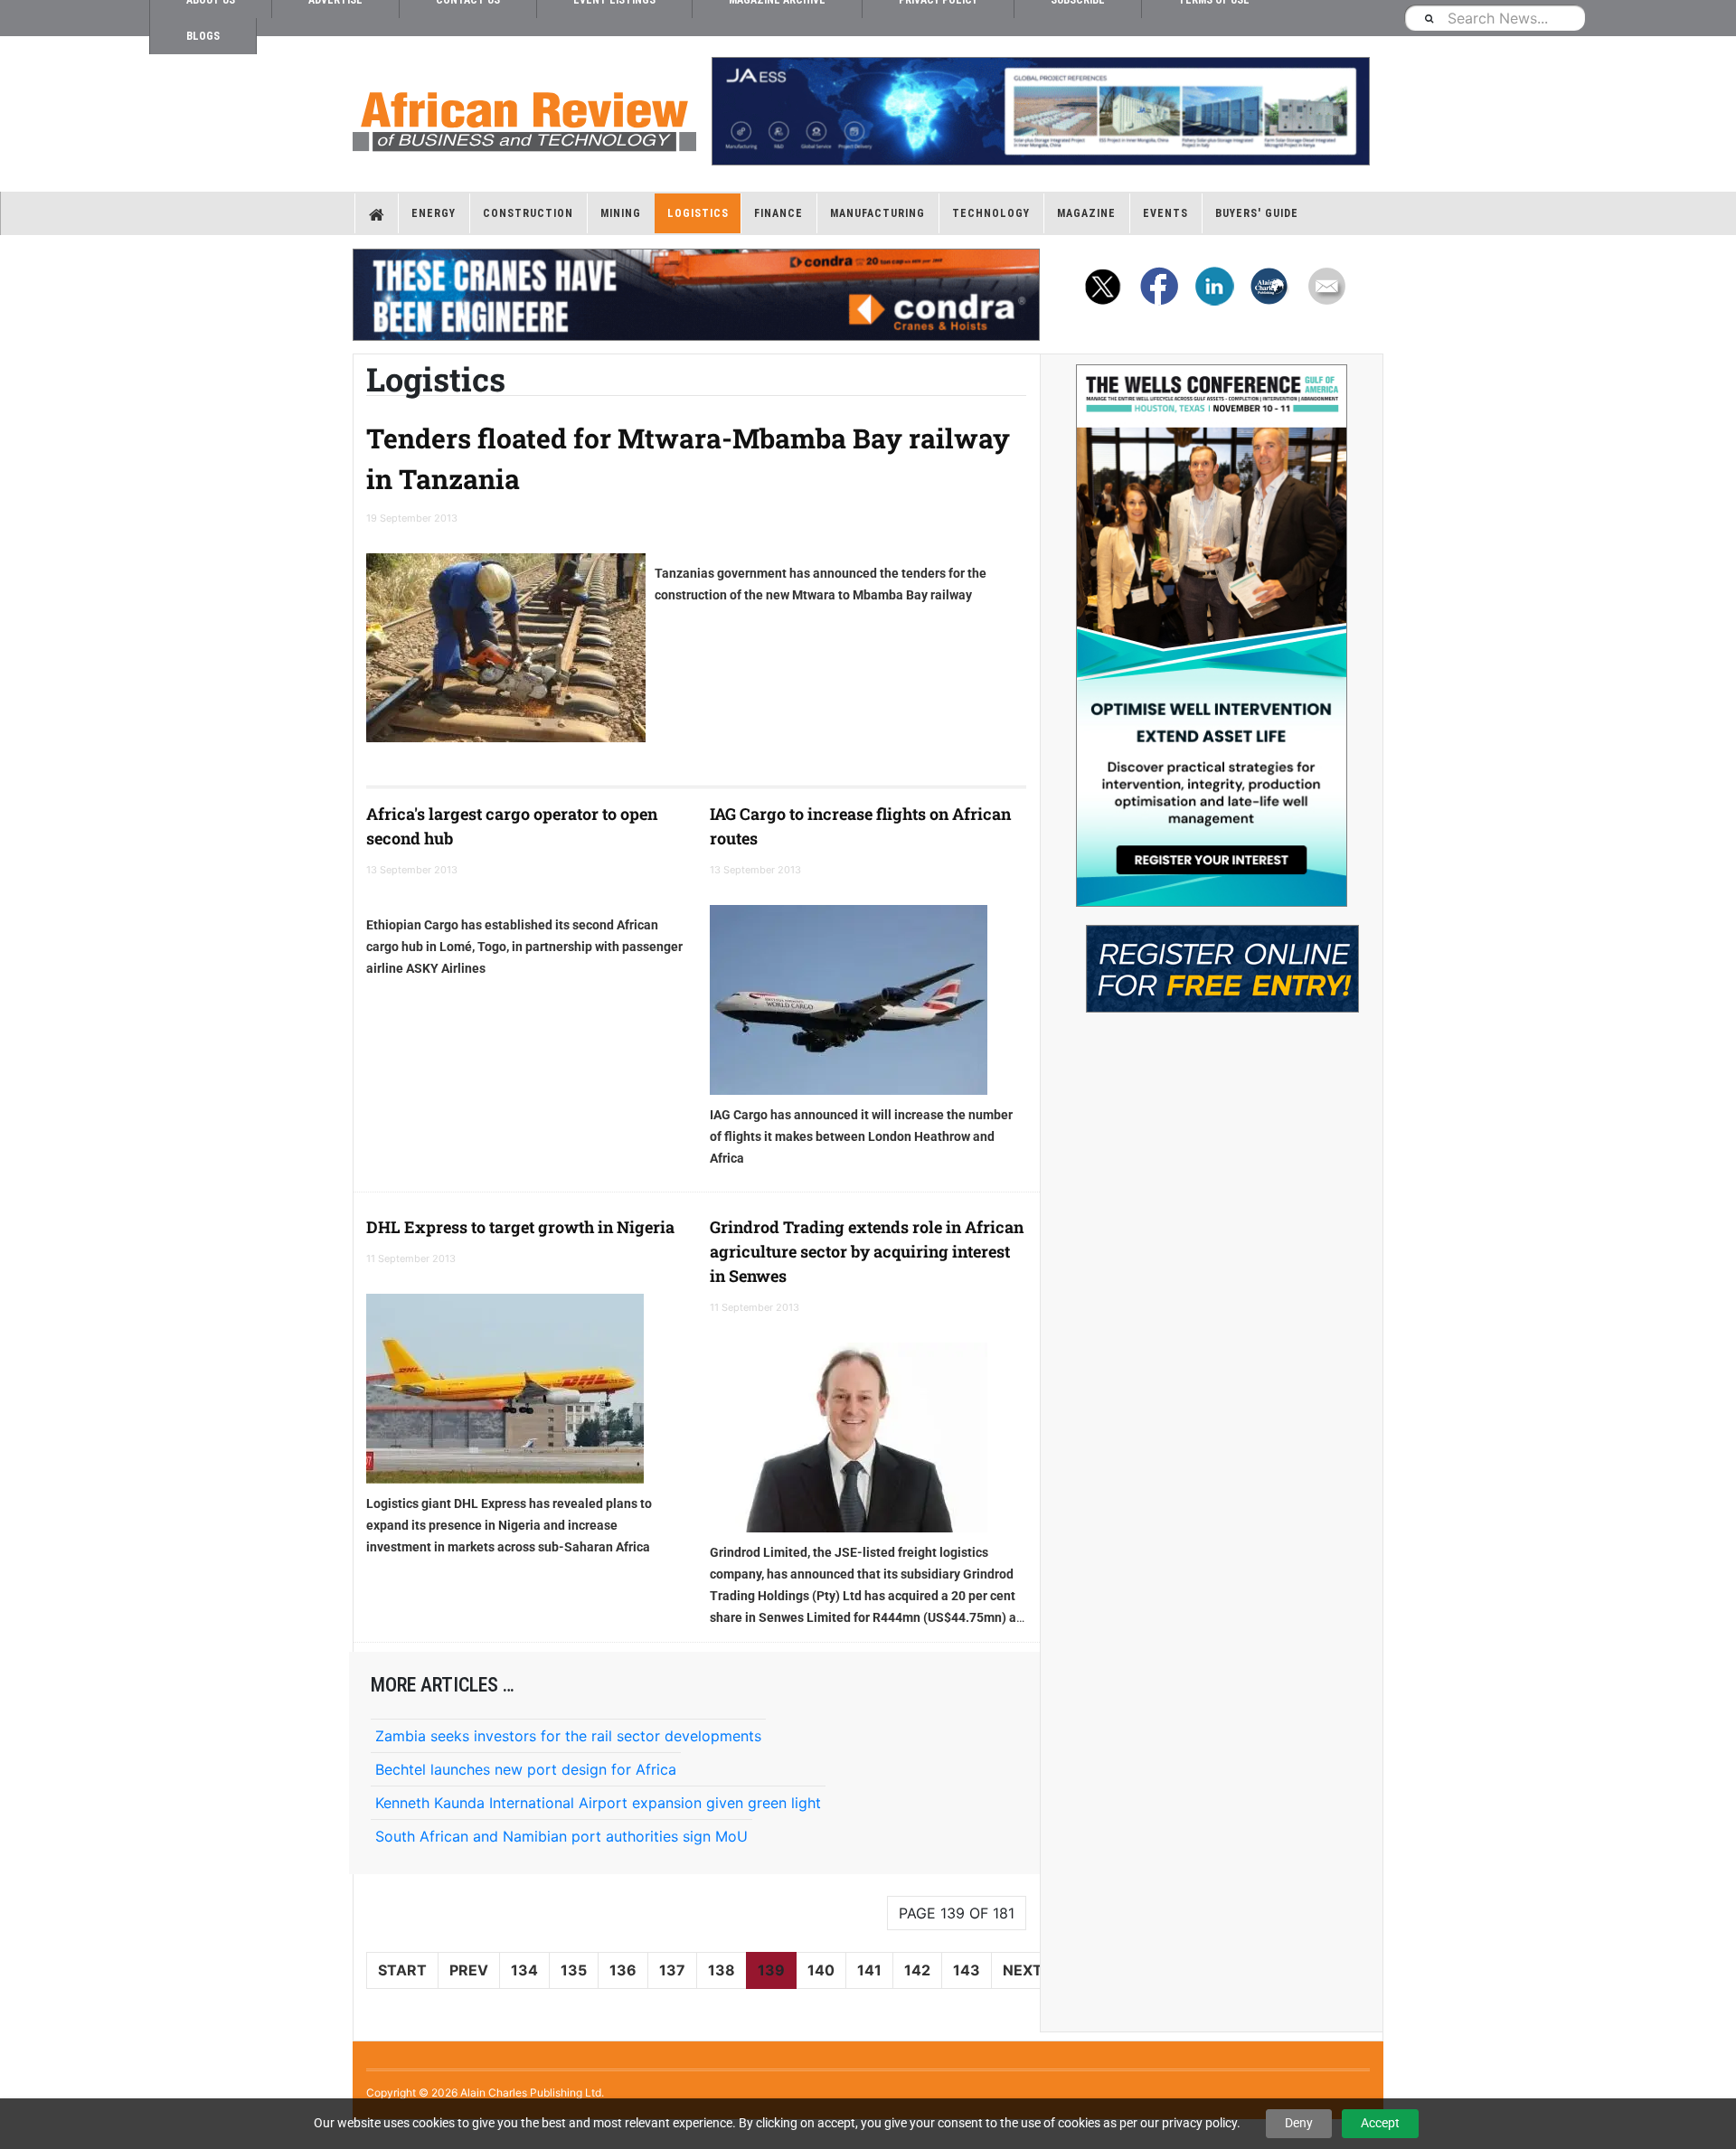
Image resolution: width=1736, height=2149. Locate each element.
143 (967, 1970)
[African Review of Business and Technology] (524, 116)
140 (821, 1970)
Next (1023, 1970)
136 (623, 1970)
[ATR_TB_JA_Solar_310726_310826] (1040, 111)
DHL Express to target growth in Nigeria (520, 1227)
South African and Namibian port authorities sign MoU (561, 1836)
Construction (528, 213)
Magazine (1086, 213)
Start (402, 1970)
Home (377, 213)
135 (574, 1970)
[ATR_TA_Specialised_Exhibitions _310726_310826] (1212, 960)
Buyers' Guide (1257, 213)
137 (672, 1970)
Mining (621, 213)
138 (722, 1970)
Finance (778, 213)
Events (1165, 213)
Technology (991, 213)
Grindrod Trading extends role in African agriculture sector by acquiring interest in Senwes (867, 1251)
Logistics (698, 213)
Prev (469, 1970)
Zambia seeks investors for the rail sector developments (568, 1736)
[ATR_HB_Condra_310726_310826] (696, 295)
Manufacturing (877, 213)
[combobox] (1495, 18)
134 (524, 1970)
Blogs (203, 36)
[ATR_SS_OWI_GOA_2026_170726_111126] (1212, 636)
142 (917, 1970)
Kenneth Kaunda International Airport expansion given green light (598, 1803)
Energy (434, 213)
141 (869, 1970)
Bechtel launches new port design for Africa (526, 1769)
